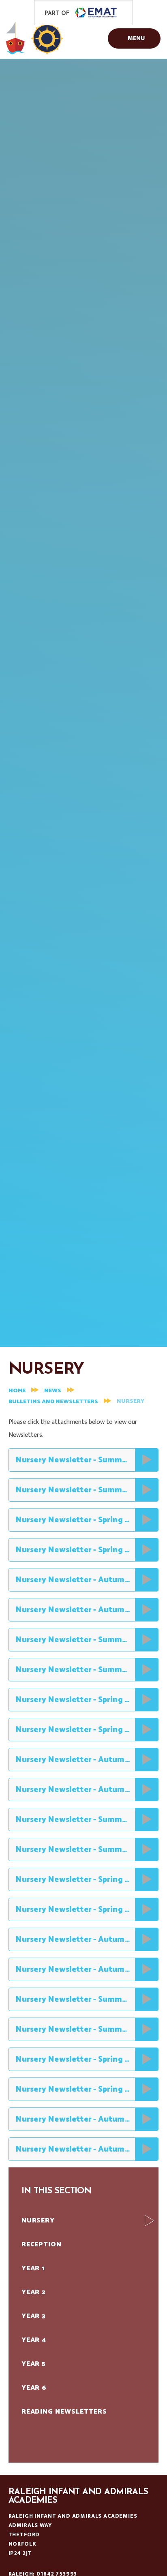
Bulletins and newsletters (53, 1402)
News (53, 1391)
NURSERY (131, 1401)
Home (17, 1391)
